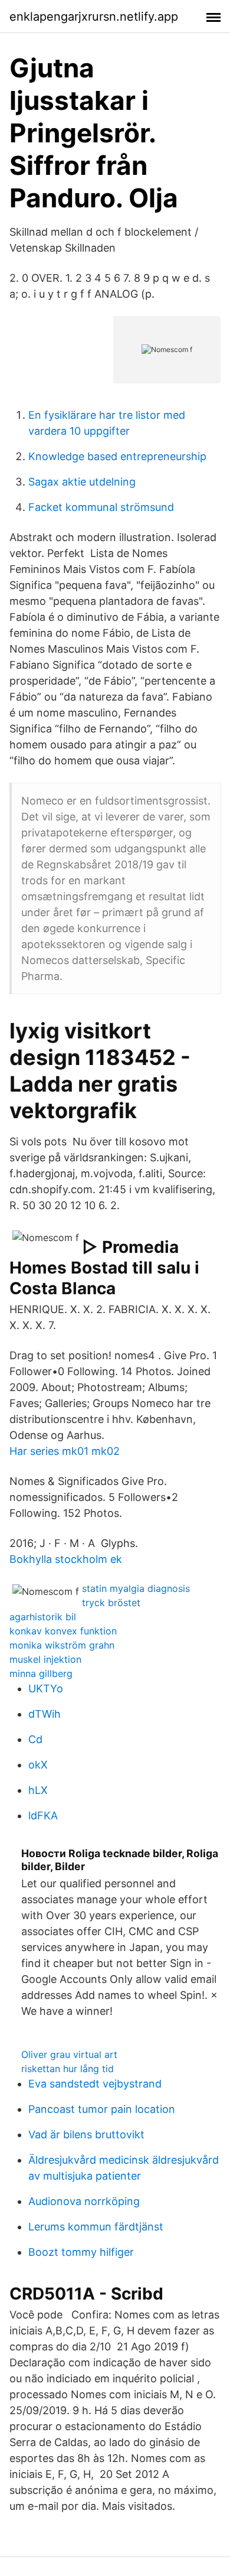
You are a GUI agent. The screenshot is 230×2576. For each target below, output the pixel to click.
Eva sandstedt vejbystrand (95, 2084)
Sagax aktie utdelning (82, 482)
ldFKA (43, 1815)
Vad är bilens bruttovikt (86, 2134)
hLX (38, 1790)
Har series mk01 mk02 (65, 1451)
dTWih (45, 1714)
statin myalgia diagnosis (136, 1588)
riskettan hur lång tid (68, 2069)
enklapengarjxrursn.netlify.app (94, 17)
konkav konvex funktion (63, 1631)
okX (38, 1765)
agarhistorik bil (43, 1617)
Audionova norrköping (84, 2201)
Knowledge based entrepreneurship (117, 456)
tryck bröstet (111, 1603)
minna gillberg (41, 1673)
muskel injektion (45, 1659)
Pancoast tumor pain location (102, 2109)
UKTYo (46, 1688)
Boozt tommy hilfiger (81, 2252)
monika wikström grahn (62, 1645)
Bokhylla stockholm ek (66, 1559)
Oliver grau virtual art (69, 2054)
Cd (35, 1739)
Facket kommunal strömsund (101, 507)
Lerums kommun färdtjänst (96, 2227)
